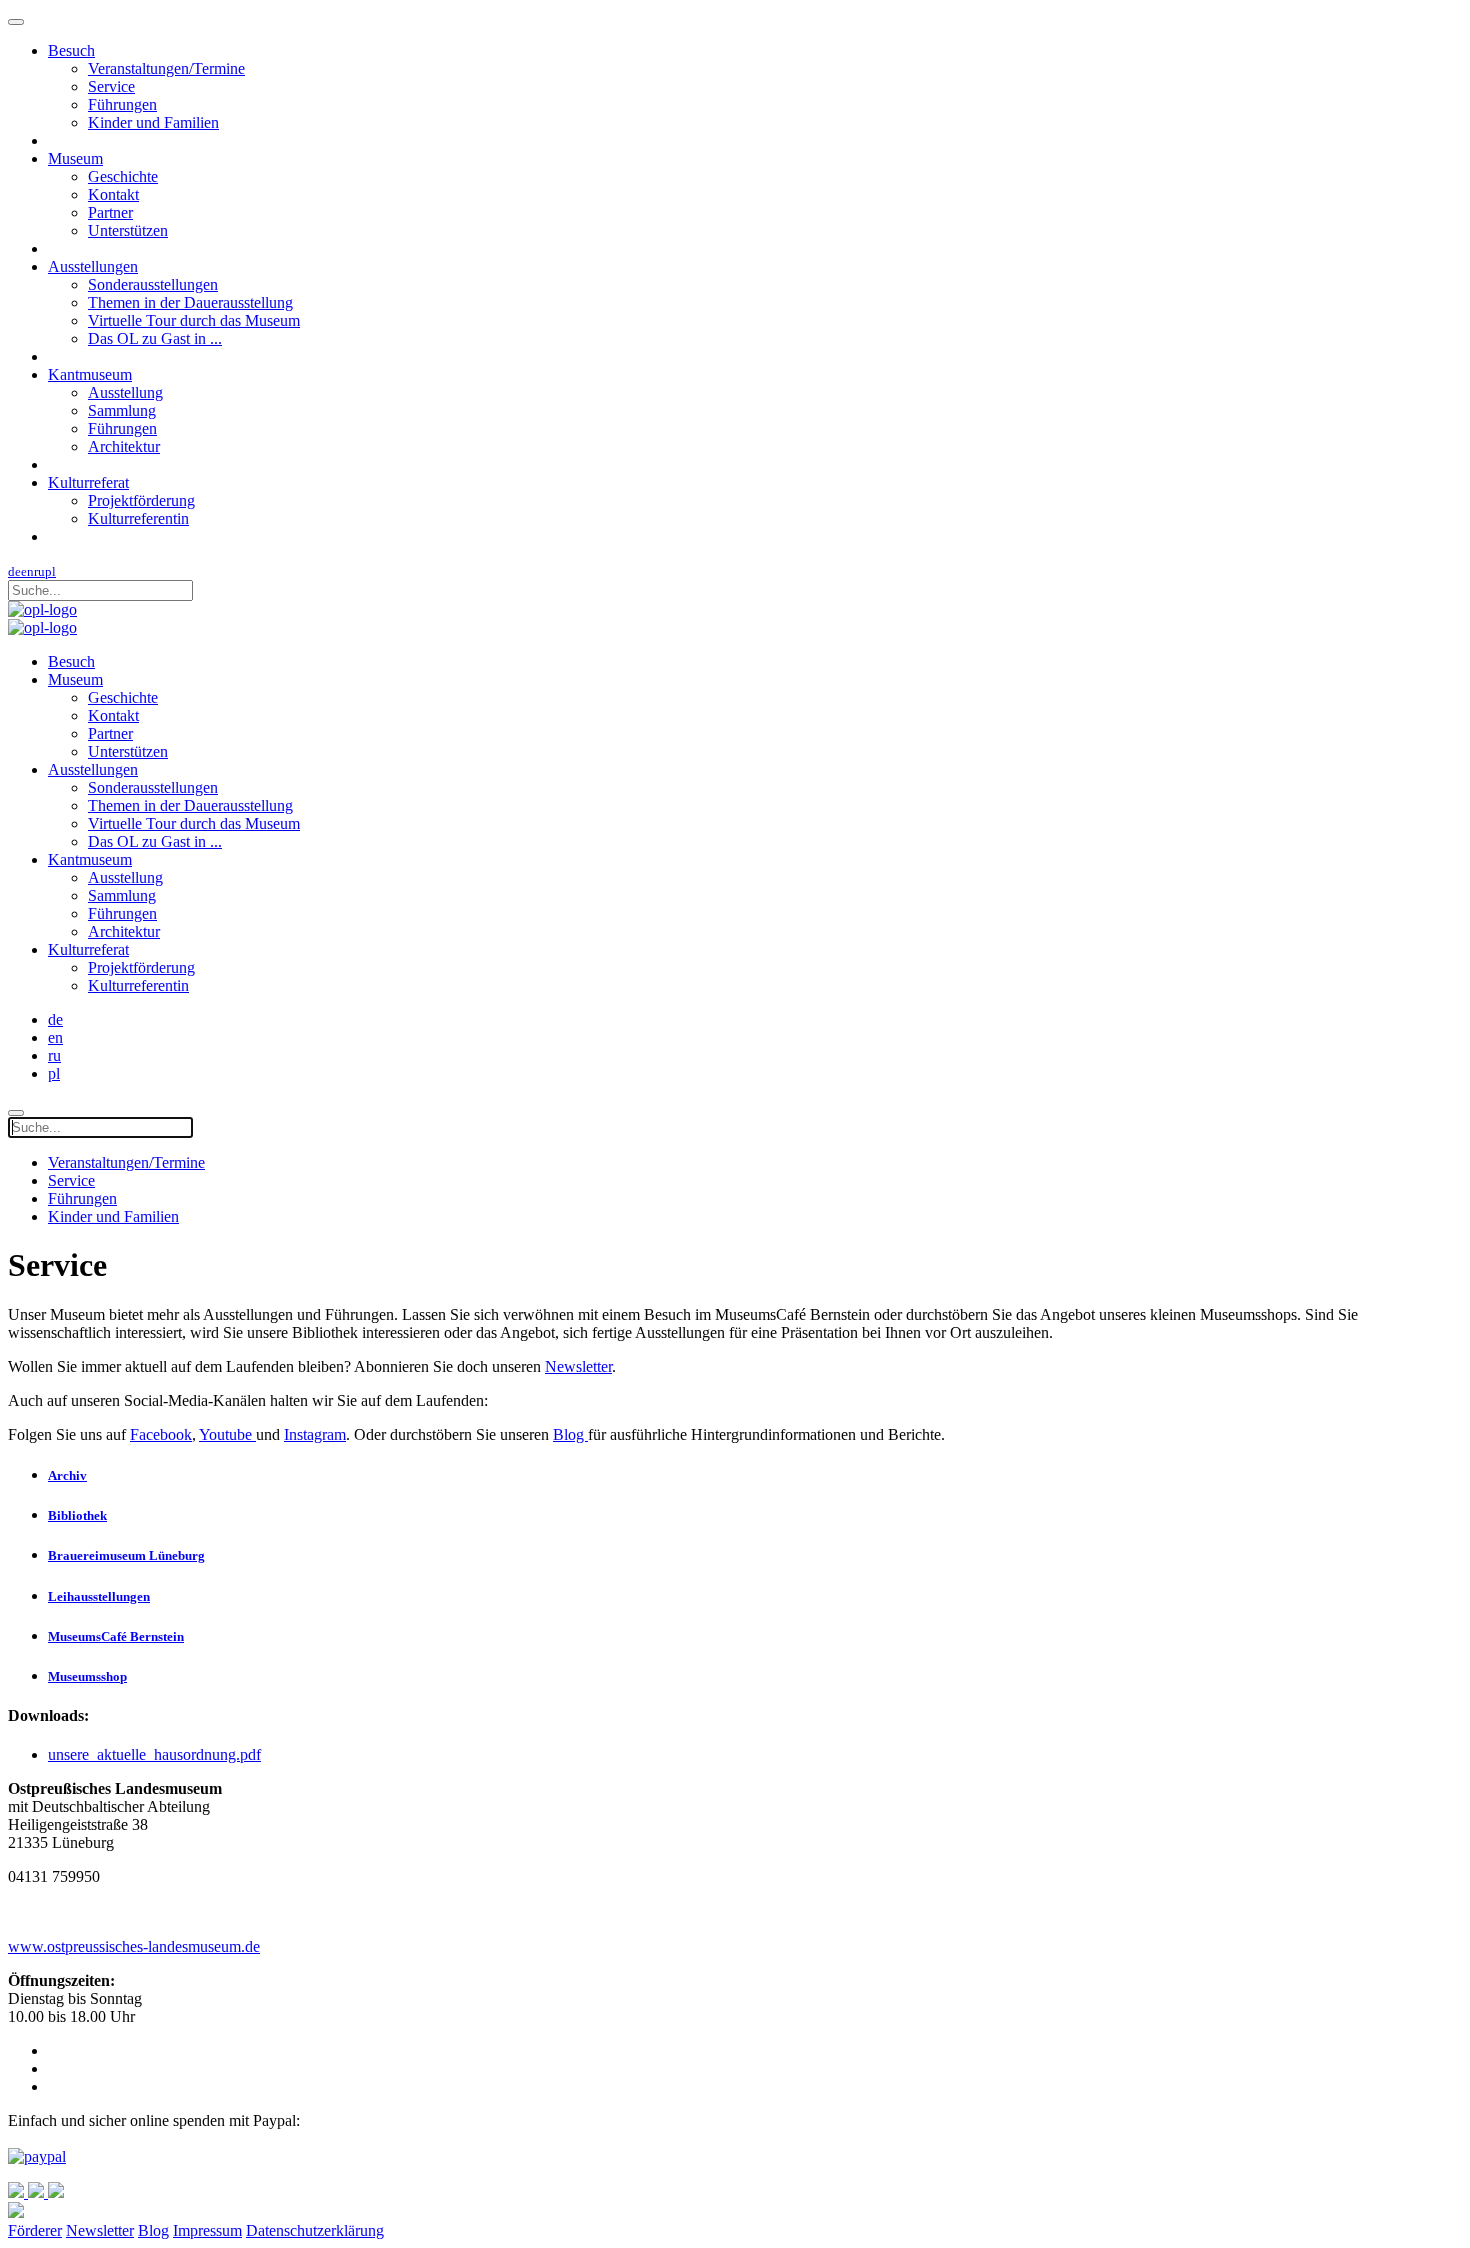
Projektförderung (141, 500)
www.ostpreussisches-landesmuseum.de (134, 1946)
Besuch (71, 50)
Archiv (67, 1475)
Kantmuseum (90, 374)
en (27, 571)
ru (39, 571)
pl (50, 571)
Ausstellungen (93, 266)
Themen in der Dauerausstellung (190, 302)
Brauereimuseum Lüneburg (126, 1555)
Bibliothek (77, 1515)
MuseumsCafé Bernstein (116, 1636)
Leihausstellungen (99, 1596)
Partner (110, 212)
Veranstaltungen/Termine (166, 68)
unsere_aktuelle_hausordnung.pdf (154, 1754)
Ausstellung (125, 392)
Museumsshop (87, 1676)
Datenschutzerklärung (315, 2230)
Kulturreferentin (138, 518)
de (14, 571)
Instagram (315, 1434)
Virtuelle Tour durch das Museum (194, 320)
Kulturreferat (88, 482)
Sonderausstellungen (153, 284)
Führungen (122, 104)
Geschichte (123, 176)
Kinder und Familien (153, 122)
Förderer (35, 2230)
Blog (570, 1434)
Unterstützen (128, 230)
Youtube (225, 1434)
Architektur (124, 446)
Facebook (161, 1434)
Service (111, 86)
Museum (75, 158)
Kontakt (113, 194)
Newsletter (578, 1366)
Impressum (207, 2230)
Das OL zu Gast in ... (155, 338)
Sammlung (122, 410)
